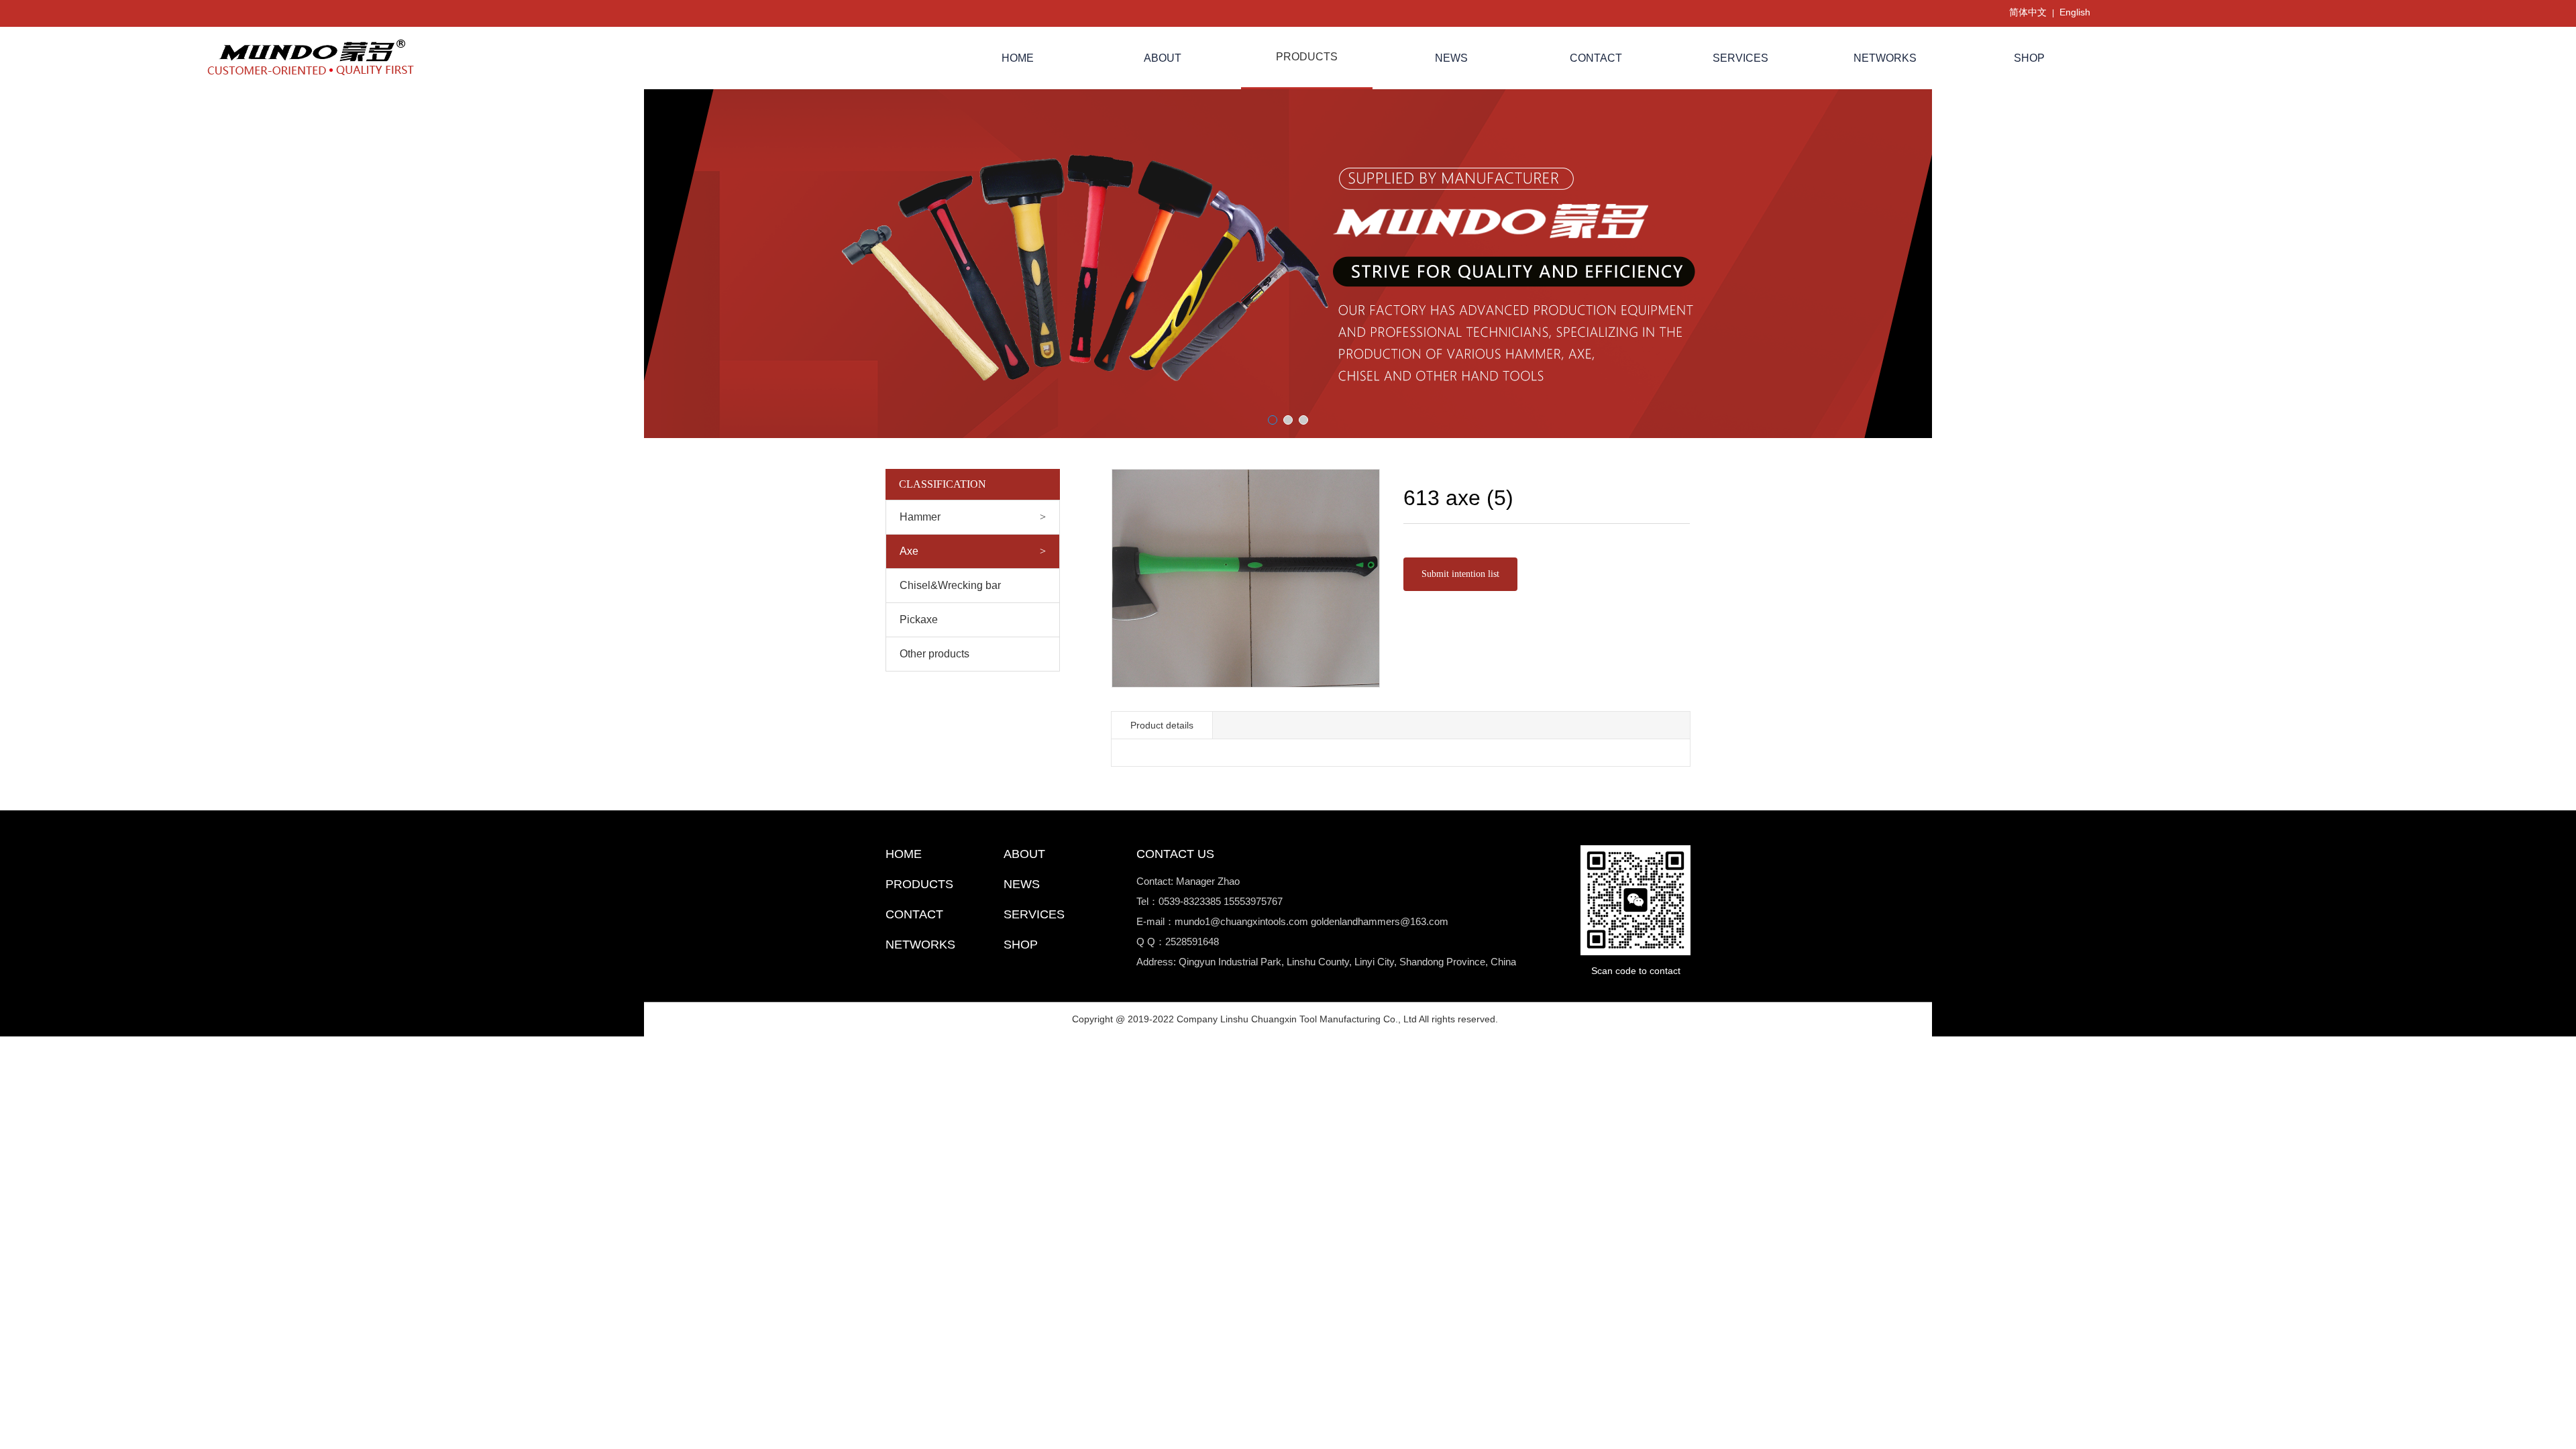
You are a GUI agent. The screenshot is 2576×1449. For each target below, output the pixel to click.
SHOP (2029, 58)
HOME (1018, 58)
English (2075, 12)
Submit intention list (1460, 574)
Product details (1162, 725)
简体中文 (2028, 12)
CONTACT (1596, 58)
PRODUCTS (1307, 57)
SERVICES (1740, 58)
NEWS (1451, 58)
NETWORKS (1885, 58)
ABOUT (1163, 58)
